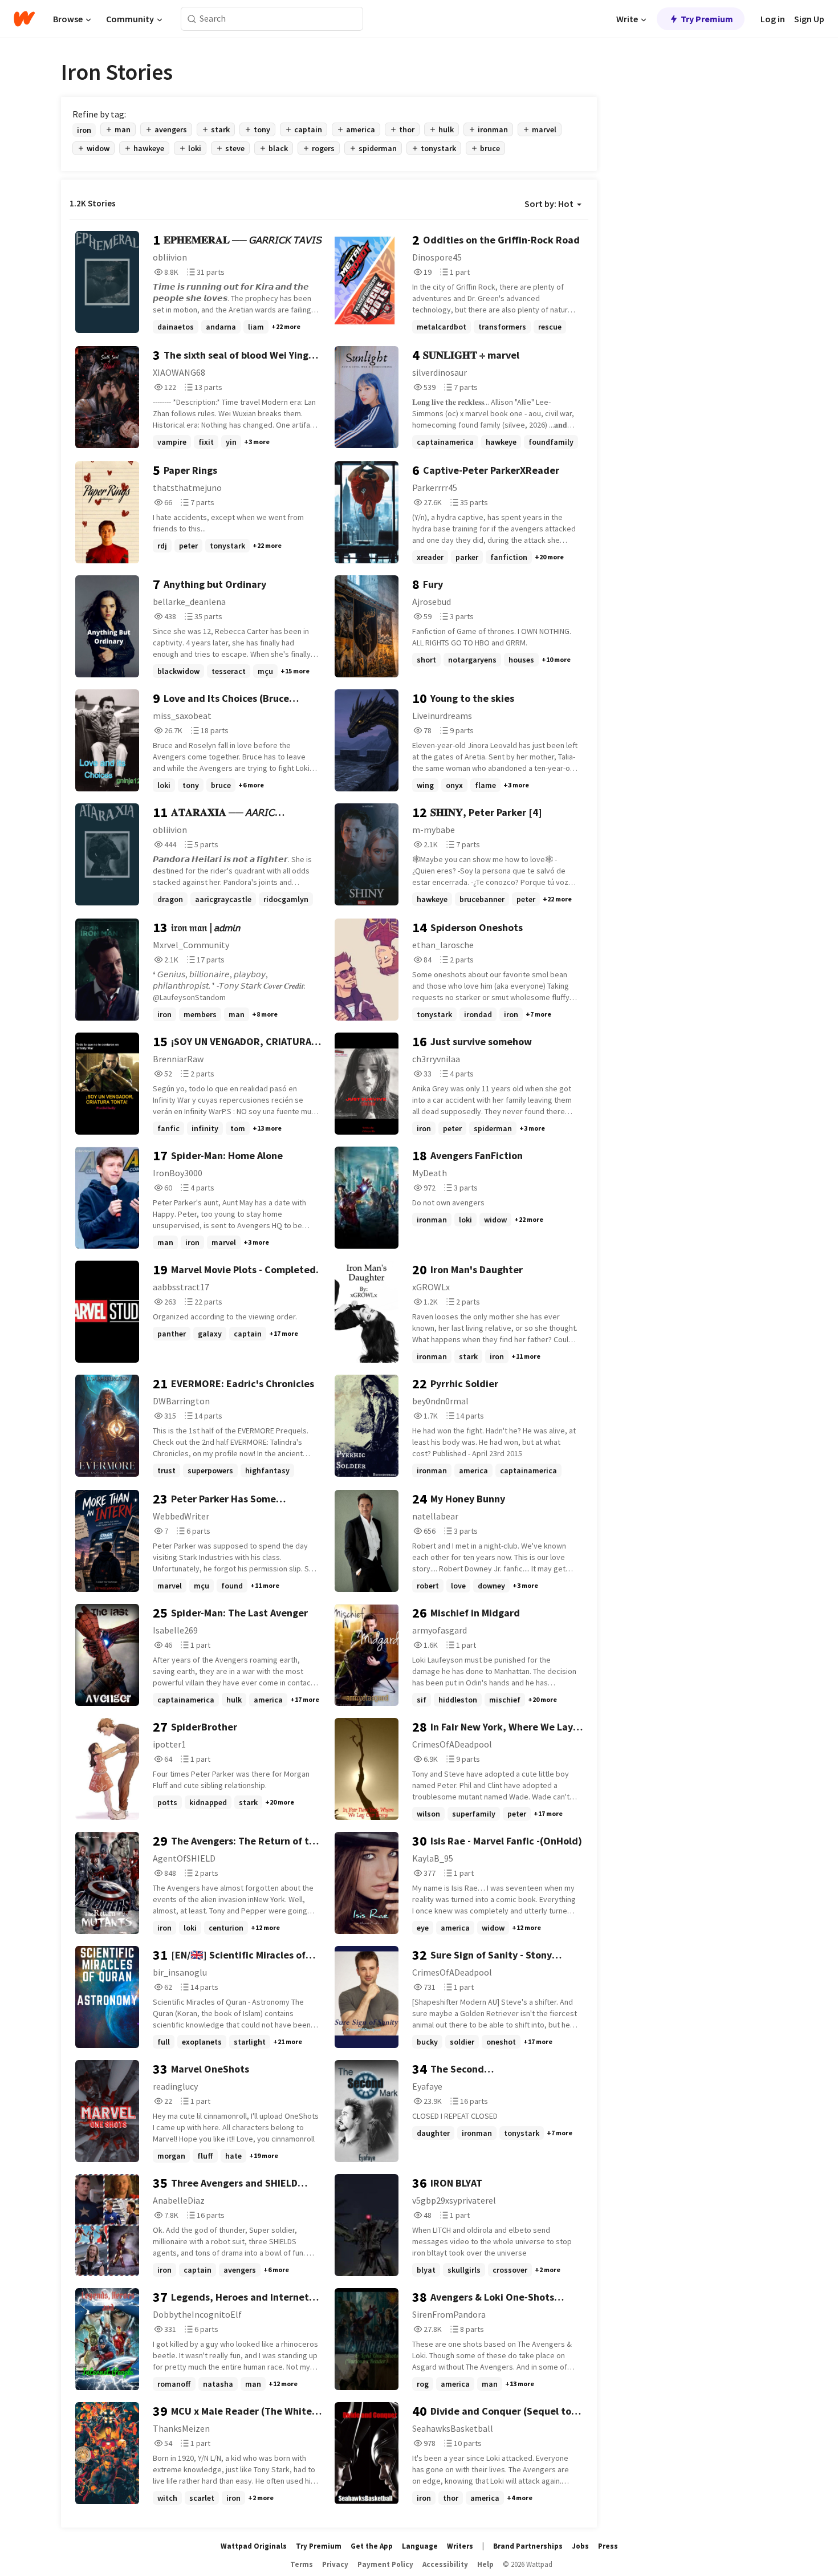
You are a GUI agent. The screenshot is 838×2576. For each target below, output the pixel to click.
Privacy (335, 2564)
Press (608, 2546)
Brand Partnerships (528, 2546)
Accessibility (445, 2564)
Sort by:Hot (549, 204)
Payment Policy (385, 2564)
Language (420, 2546)
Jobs (580, 2546)
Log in (773, 19)
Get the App (372, 2546)
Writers (460, 2546)
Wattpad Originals (254, 2546)
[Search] (192, 19)
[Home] (24, 19)
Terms (302, 2564)
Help (485, 2564)
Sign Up (809, 19)
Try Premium (707, 19)
